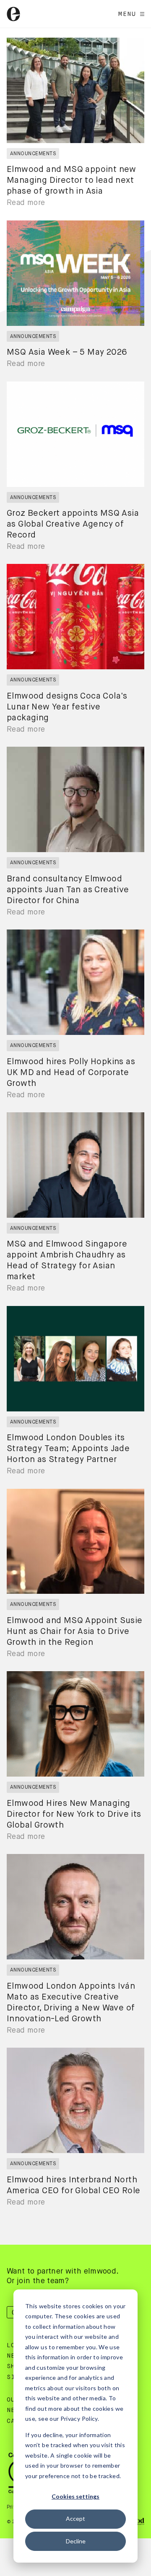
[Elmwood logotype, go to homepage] (13, 14)
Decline (76, 2541)
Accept (75, 2518)
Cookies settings (75, 2496)
